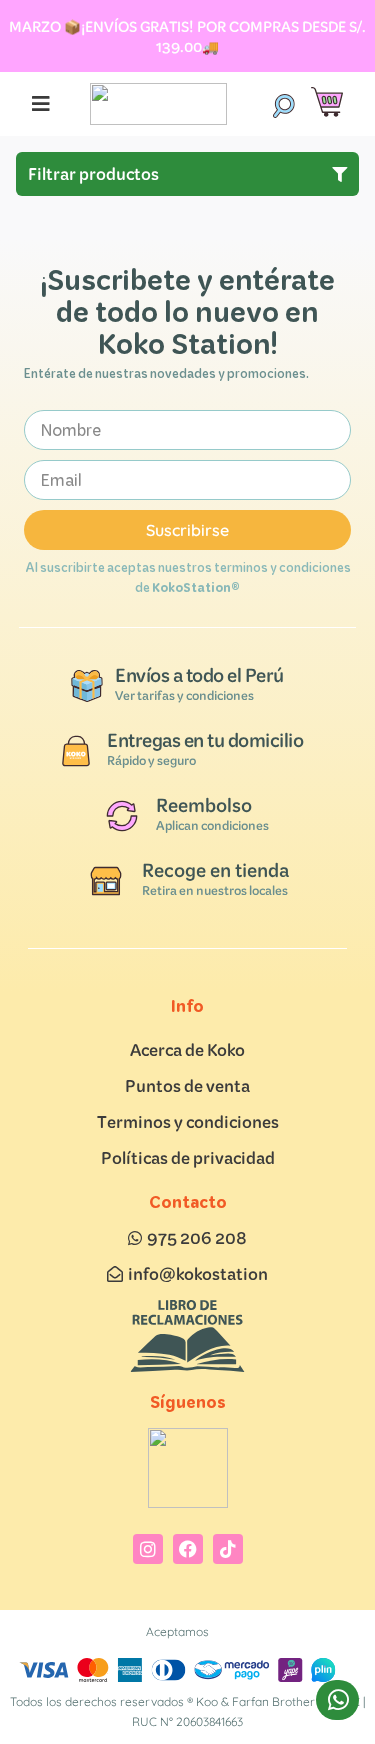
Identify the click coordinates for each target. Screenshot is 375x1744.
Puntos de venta (187, 1085)
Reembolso (204, 805)
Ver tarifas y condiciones (184, 695)
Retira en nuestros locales (215, 890)
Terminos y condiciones (188, 1121)
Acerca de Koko (187, 1049)
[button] (283, 104)
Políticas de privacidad (188, 1157)
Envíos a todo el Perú (199, 675)
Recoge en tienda (215, 870)
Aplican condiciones (212, 825)
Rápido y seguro (151, 760)
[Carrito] (327, 102)
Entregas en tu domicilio (205, 740)
